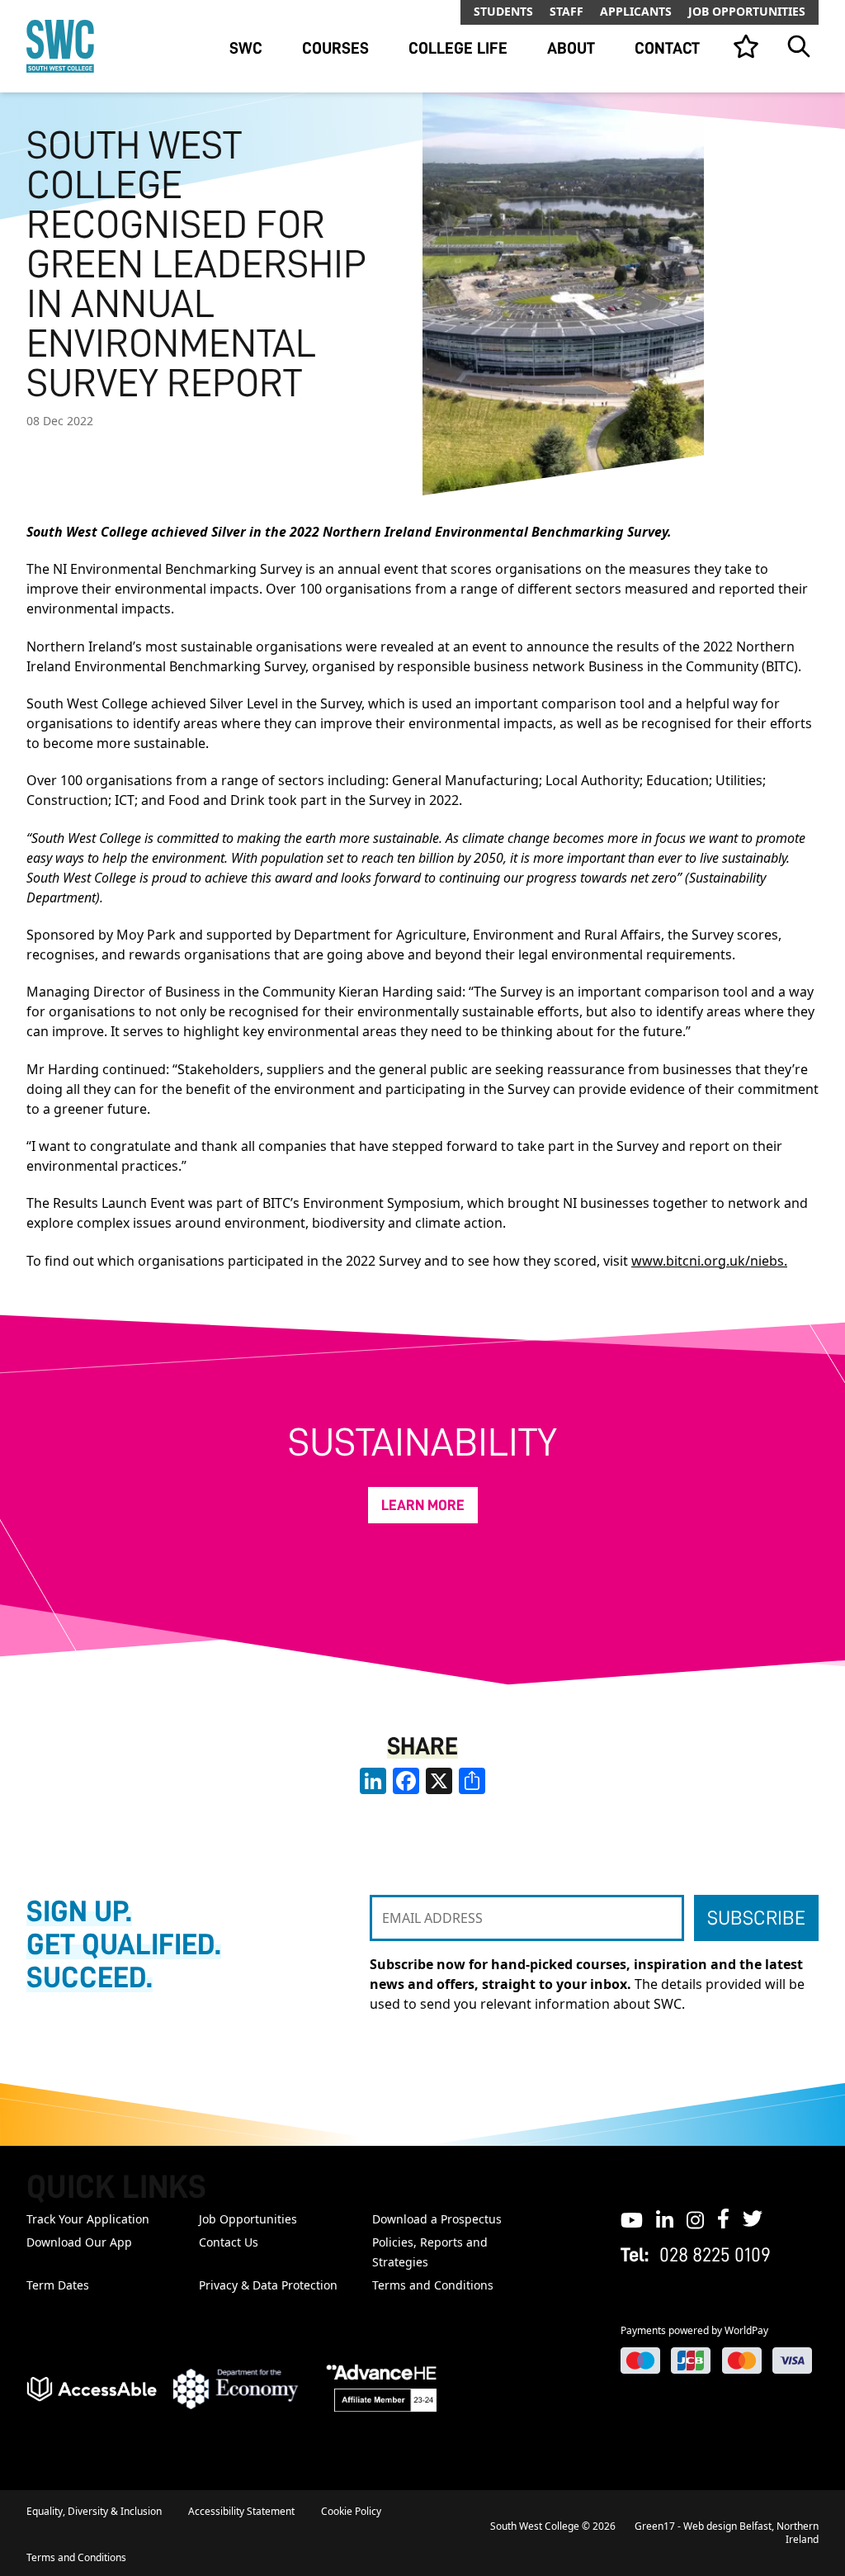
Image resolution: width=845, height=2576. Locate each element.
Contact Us (229, 2242)
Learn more (423, 1505)
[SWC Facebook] (723, 2218)
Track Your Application (88, 2219)
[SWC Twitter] (753, 2218)
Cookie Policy (351, 2511)
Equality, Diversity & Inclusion (94, 2511)
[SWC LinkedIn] (665, 2218)
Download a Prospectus (437, 2219)
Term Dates (58, 2285)
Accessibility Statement (241, 2511)
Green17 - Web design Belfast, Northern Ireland (727, 2533)
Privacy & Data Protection (268, 2285)
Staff (566, 11)
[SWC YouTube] (632, 2218)
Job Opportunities (747, 11)
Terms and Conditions (433, 2285)
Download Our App (79, 2242)
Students (503, 11)
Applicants (636, 11)
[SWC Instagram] (695, 2218)
